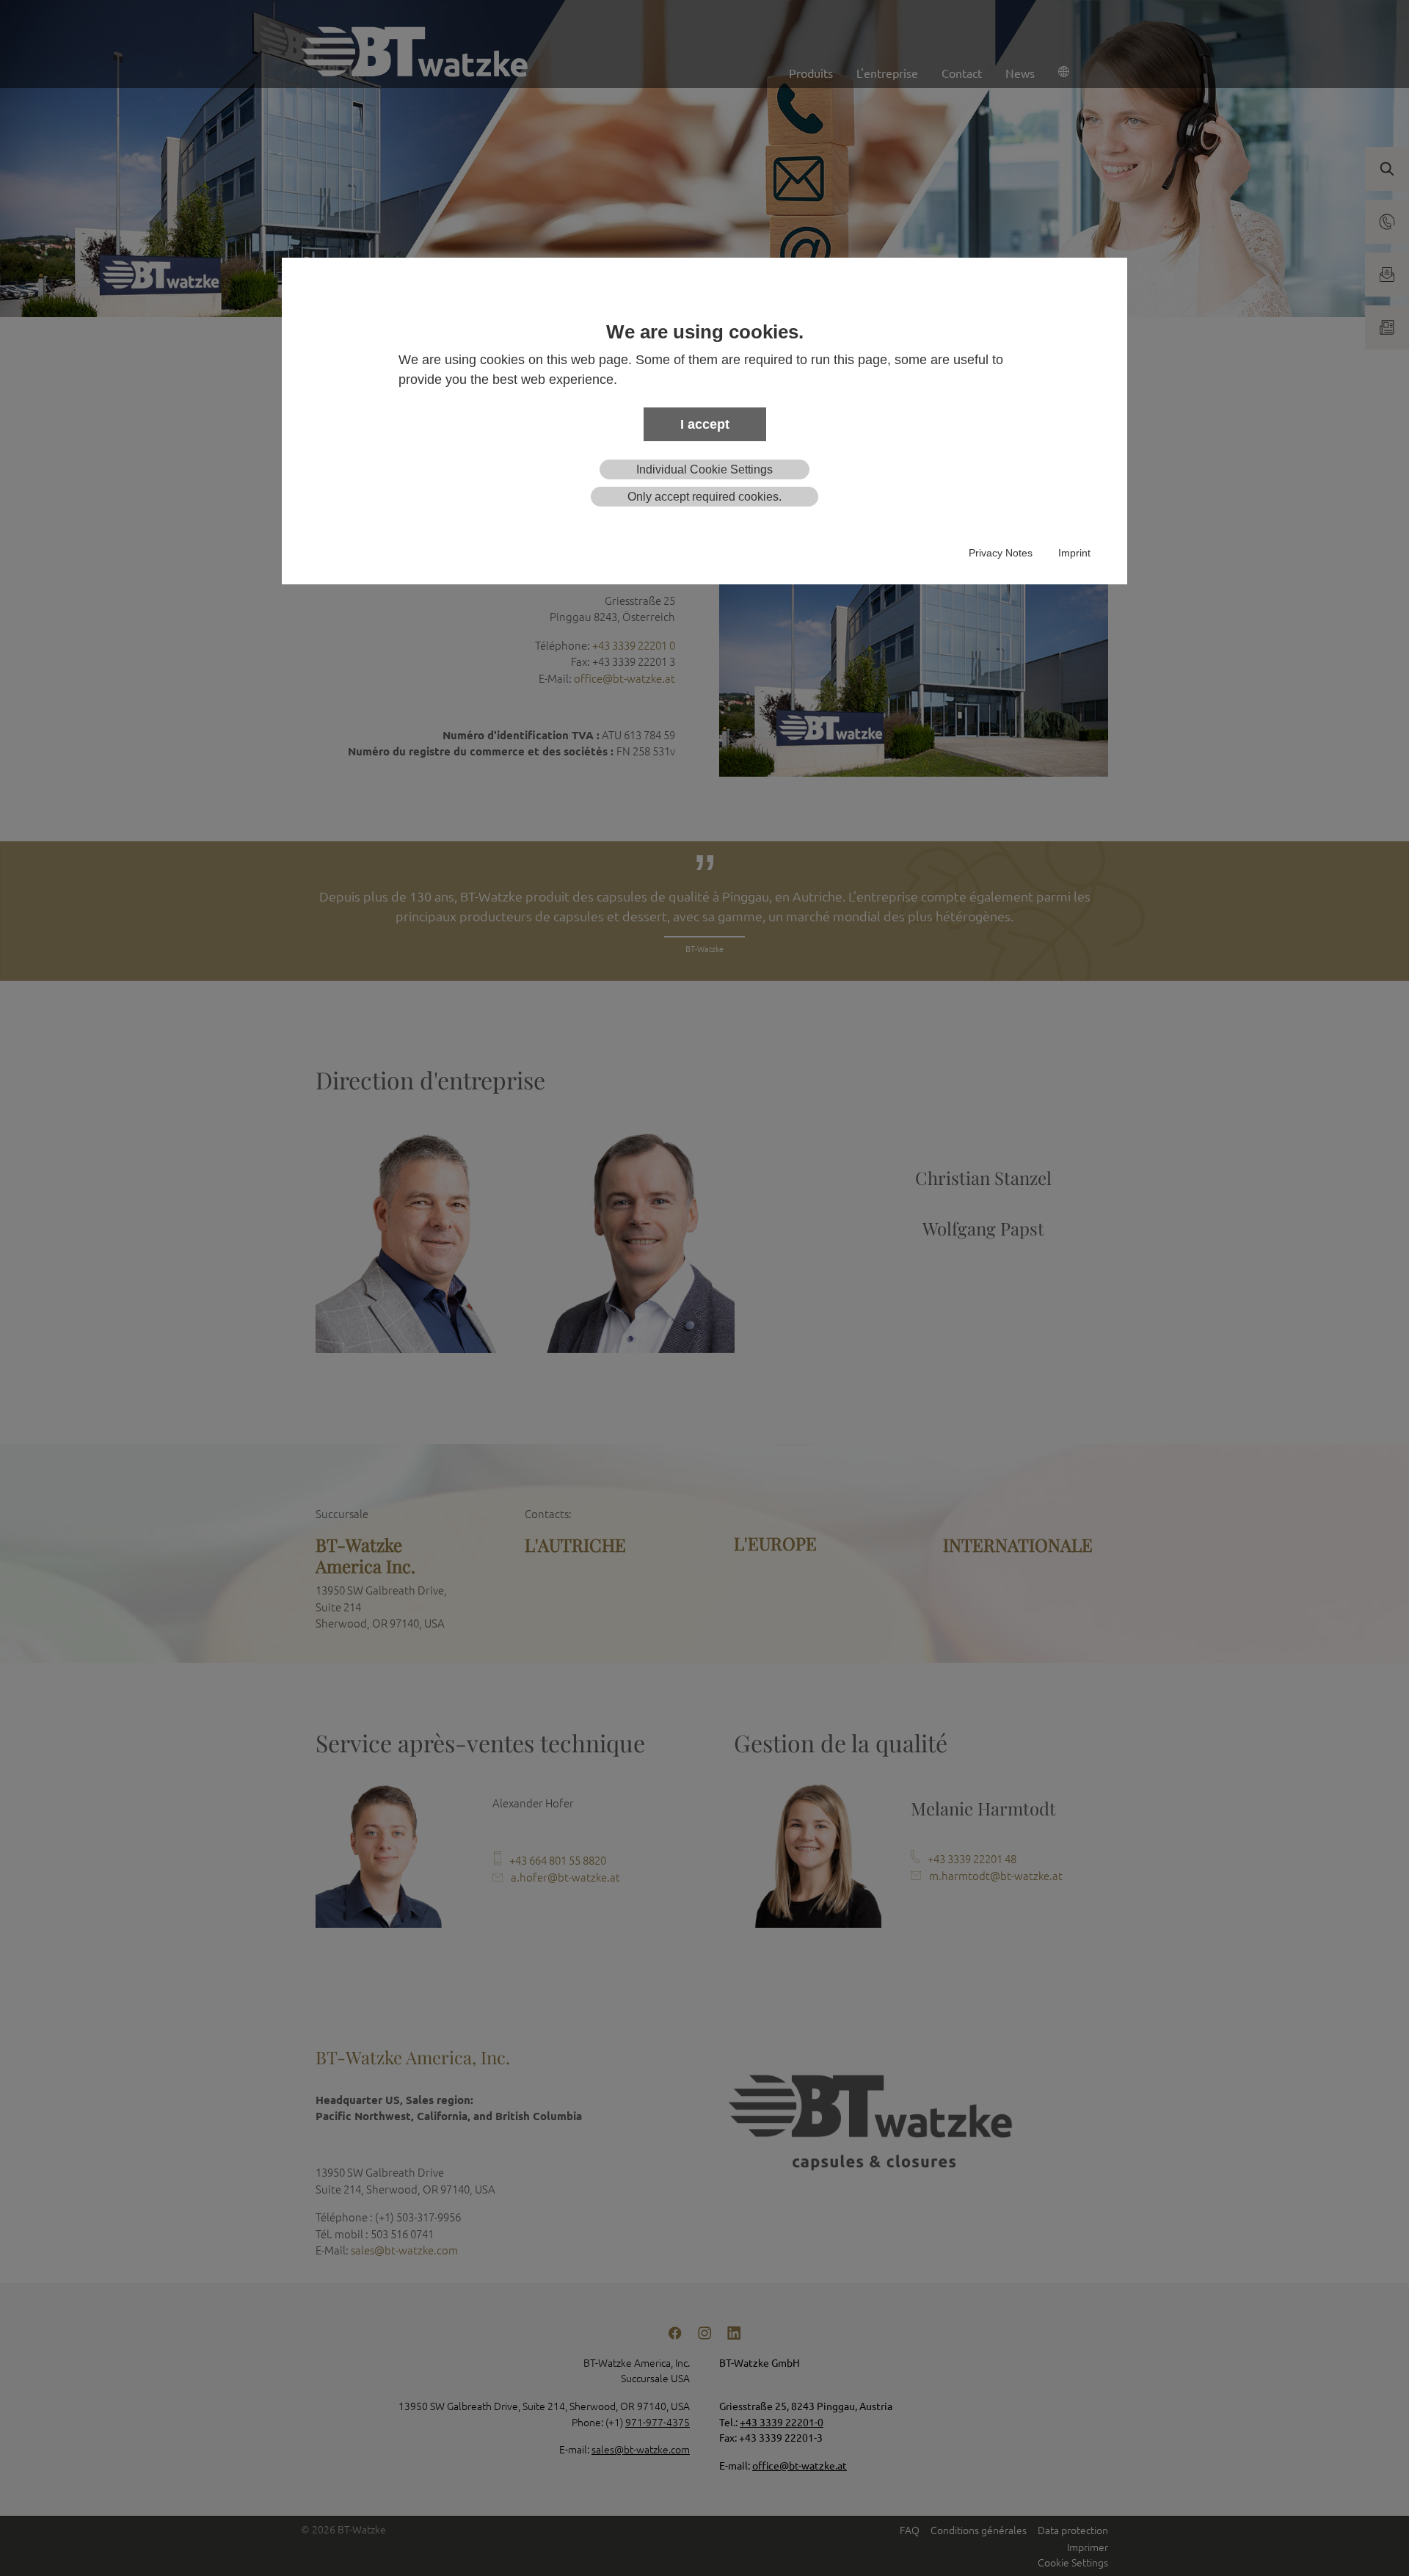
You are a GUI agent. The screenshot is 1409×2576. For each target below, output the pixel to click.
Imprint (1074, 553)
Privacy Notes (1001, 553)
